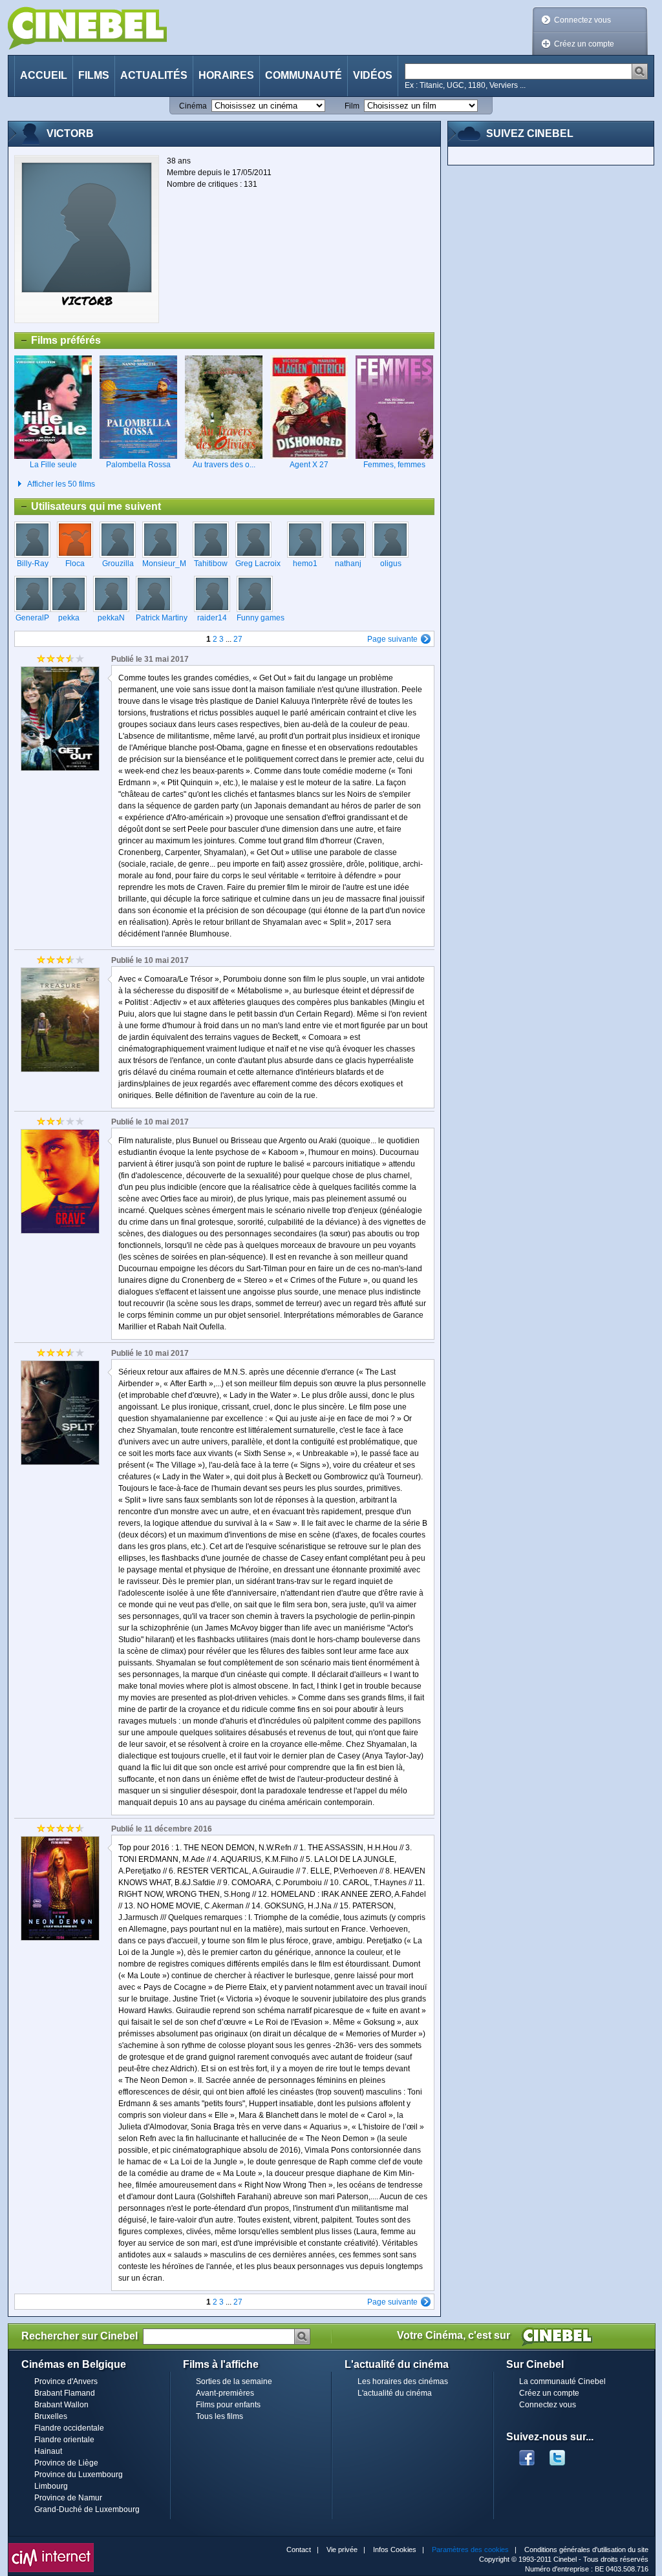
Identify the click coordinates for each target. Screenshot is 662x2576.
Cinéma (193, 106)
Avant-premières (225, 2393)
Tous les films (219, 2416)
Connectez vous (582, 20)
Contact (299, 2550)
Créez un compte (584, 44)
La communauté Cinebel (562, 2381)
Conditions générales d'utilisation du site (586, 2550)
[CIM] (51, 2546)
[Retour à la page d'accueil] (87, 28)
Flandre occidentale (69, 2428)
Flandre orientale (64, 2440)
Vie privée (342, 2550)
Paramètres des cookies (470, 2550)
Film (352, 106)
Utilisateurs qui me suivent (88, 508)
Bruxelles (51, 2416)
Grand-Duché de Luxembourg (87, 2509)
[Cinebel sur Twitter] (564, 2454)
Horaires (226, 75)
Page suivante (392, 639)
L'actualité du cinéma (395, 2393)
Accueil (44, 75)
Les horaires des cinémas (403, 2381)
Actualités (154, 75)
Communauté (304, 75)
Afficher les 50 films (61, 484)
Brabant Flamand (65, 2393)
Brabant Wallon (61, 2405)
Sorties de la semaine (234, 2381)
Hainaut (48, 2451)
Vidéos (373, 75)
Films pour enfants (228, 2405)
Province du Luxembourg (79, 2475)
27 (238, 639)
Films (94, 75)
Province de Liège (66, 2463)
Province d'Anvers (66, 2381)
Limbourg (51, 2486)
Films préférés (58, 342)
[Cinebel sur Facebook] (527, 2454)
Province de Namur (68, 2498)
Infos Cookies (395, 2550)
